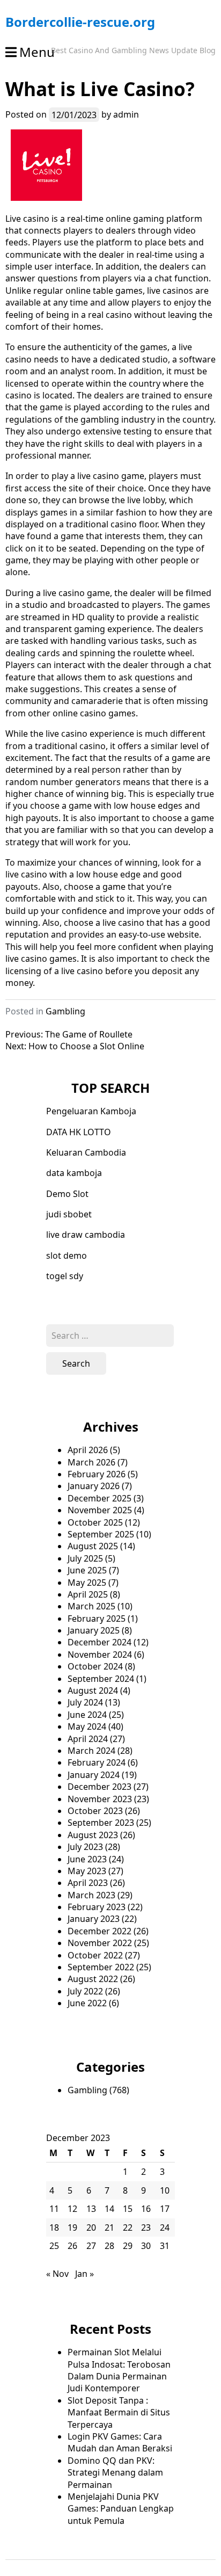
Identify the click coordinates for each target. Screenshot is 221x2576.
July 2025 (85, 1558)
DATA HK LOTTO (79, 1132)
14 (109, 2209)
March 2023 (91, 1895)
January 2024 (94, 1775)
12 (72, 2209)
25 (54, 2246)
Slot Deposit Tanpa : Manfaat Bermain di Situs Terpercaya (119, 2412)
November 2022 (100, 1943)
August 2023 (93, 1835)
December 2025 (100, 1498)
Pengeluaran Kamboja (91, 1111)
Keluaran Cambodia (86, 1152)
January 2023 (94, 1919)
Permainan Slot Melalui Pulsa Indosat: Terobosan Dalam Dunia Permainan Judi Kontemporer (119, 2370)
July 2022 (85, 1991)
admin (126, 114)
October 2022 (95, 1955)
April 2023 (88, 1883)
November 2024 (100, 1655)
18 (54, 2227)
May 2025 (87, 1583)
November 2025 (100, 1510)
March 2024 (91, 1751)
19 (72, 2227)
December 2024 (100, 1642)
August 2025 (93, 1546)
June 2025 (87, 1570)
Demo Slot (67, 1194)
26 (72, 2246)
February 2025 (97, 1619)
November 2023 (100, 1799)
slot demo (67, 1256)
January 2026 (94, 1486)
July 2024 (85, 1702)
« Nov (57, 2274)
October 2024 (95, 1666)
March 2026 (91, 1462)
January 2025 (94, 1630)
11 (54, 2209)
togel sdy (65, 1276)
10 (165, 2190)
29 (128, 2246)
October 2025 (95, 1522)
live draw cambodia (86, 1235)
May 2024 (87, 1726)
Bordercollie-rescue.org (80, 22)
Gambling (65, 1011)
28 (109, 2246)
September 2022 (101, 1967)
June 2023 (87, 1859)
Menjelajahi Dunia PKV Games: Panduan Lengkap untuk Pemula (121, 2509)
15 (128, 2209)
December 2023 (100, 1787)
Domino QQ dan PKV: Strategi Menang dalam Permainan (115, 2473)
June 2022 (87, 2003)
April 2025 (88, 1594)
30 (146, 2246)
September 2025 (101, 1534)
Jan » (84, 2274)
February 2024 (97, 1762)
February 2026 (97, 1474)
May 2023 (87, 1871)
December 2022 (100, 1931)
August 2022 (93, 1979)
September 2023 (101, 1823)
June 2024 (87, 1715)
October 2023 (95, 1811)
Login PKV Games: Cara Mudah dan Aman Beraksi (120, 2442)
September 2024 (101, 1679)
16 (146, 2209)
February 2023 (97, 1907)
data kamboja (74, 1173)
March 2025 (91, 1606)
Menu (37, 52)
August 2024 (93, 1690)
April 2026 (88, 1450)
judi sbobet (69, 1214)
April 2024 (88, 1739)
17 (165, 2209)
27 (91, 2246)
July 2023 (85, 1847)
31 (165, 2246)
